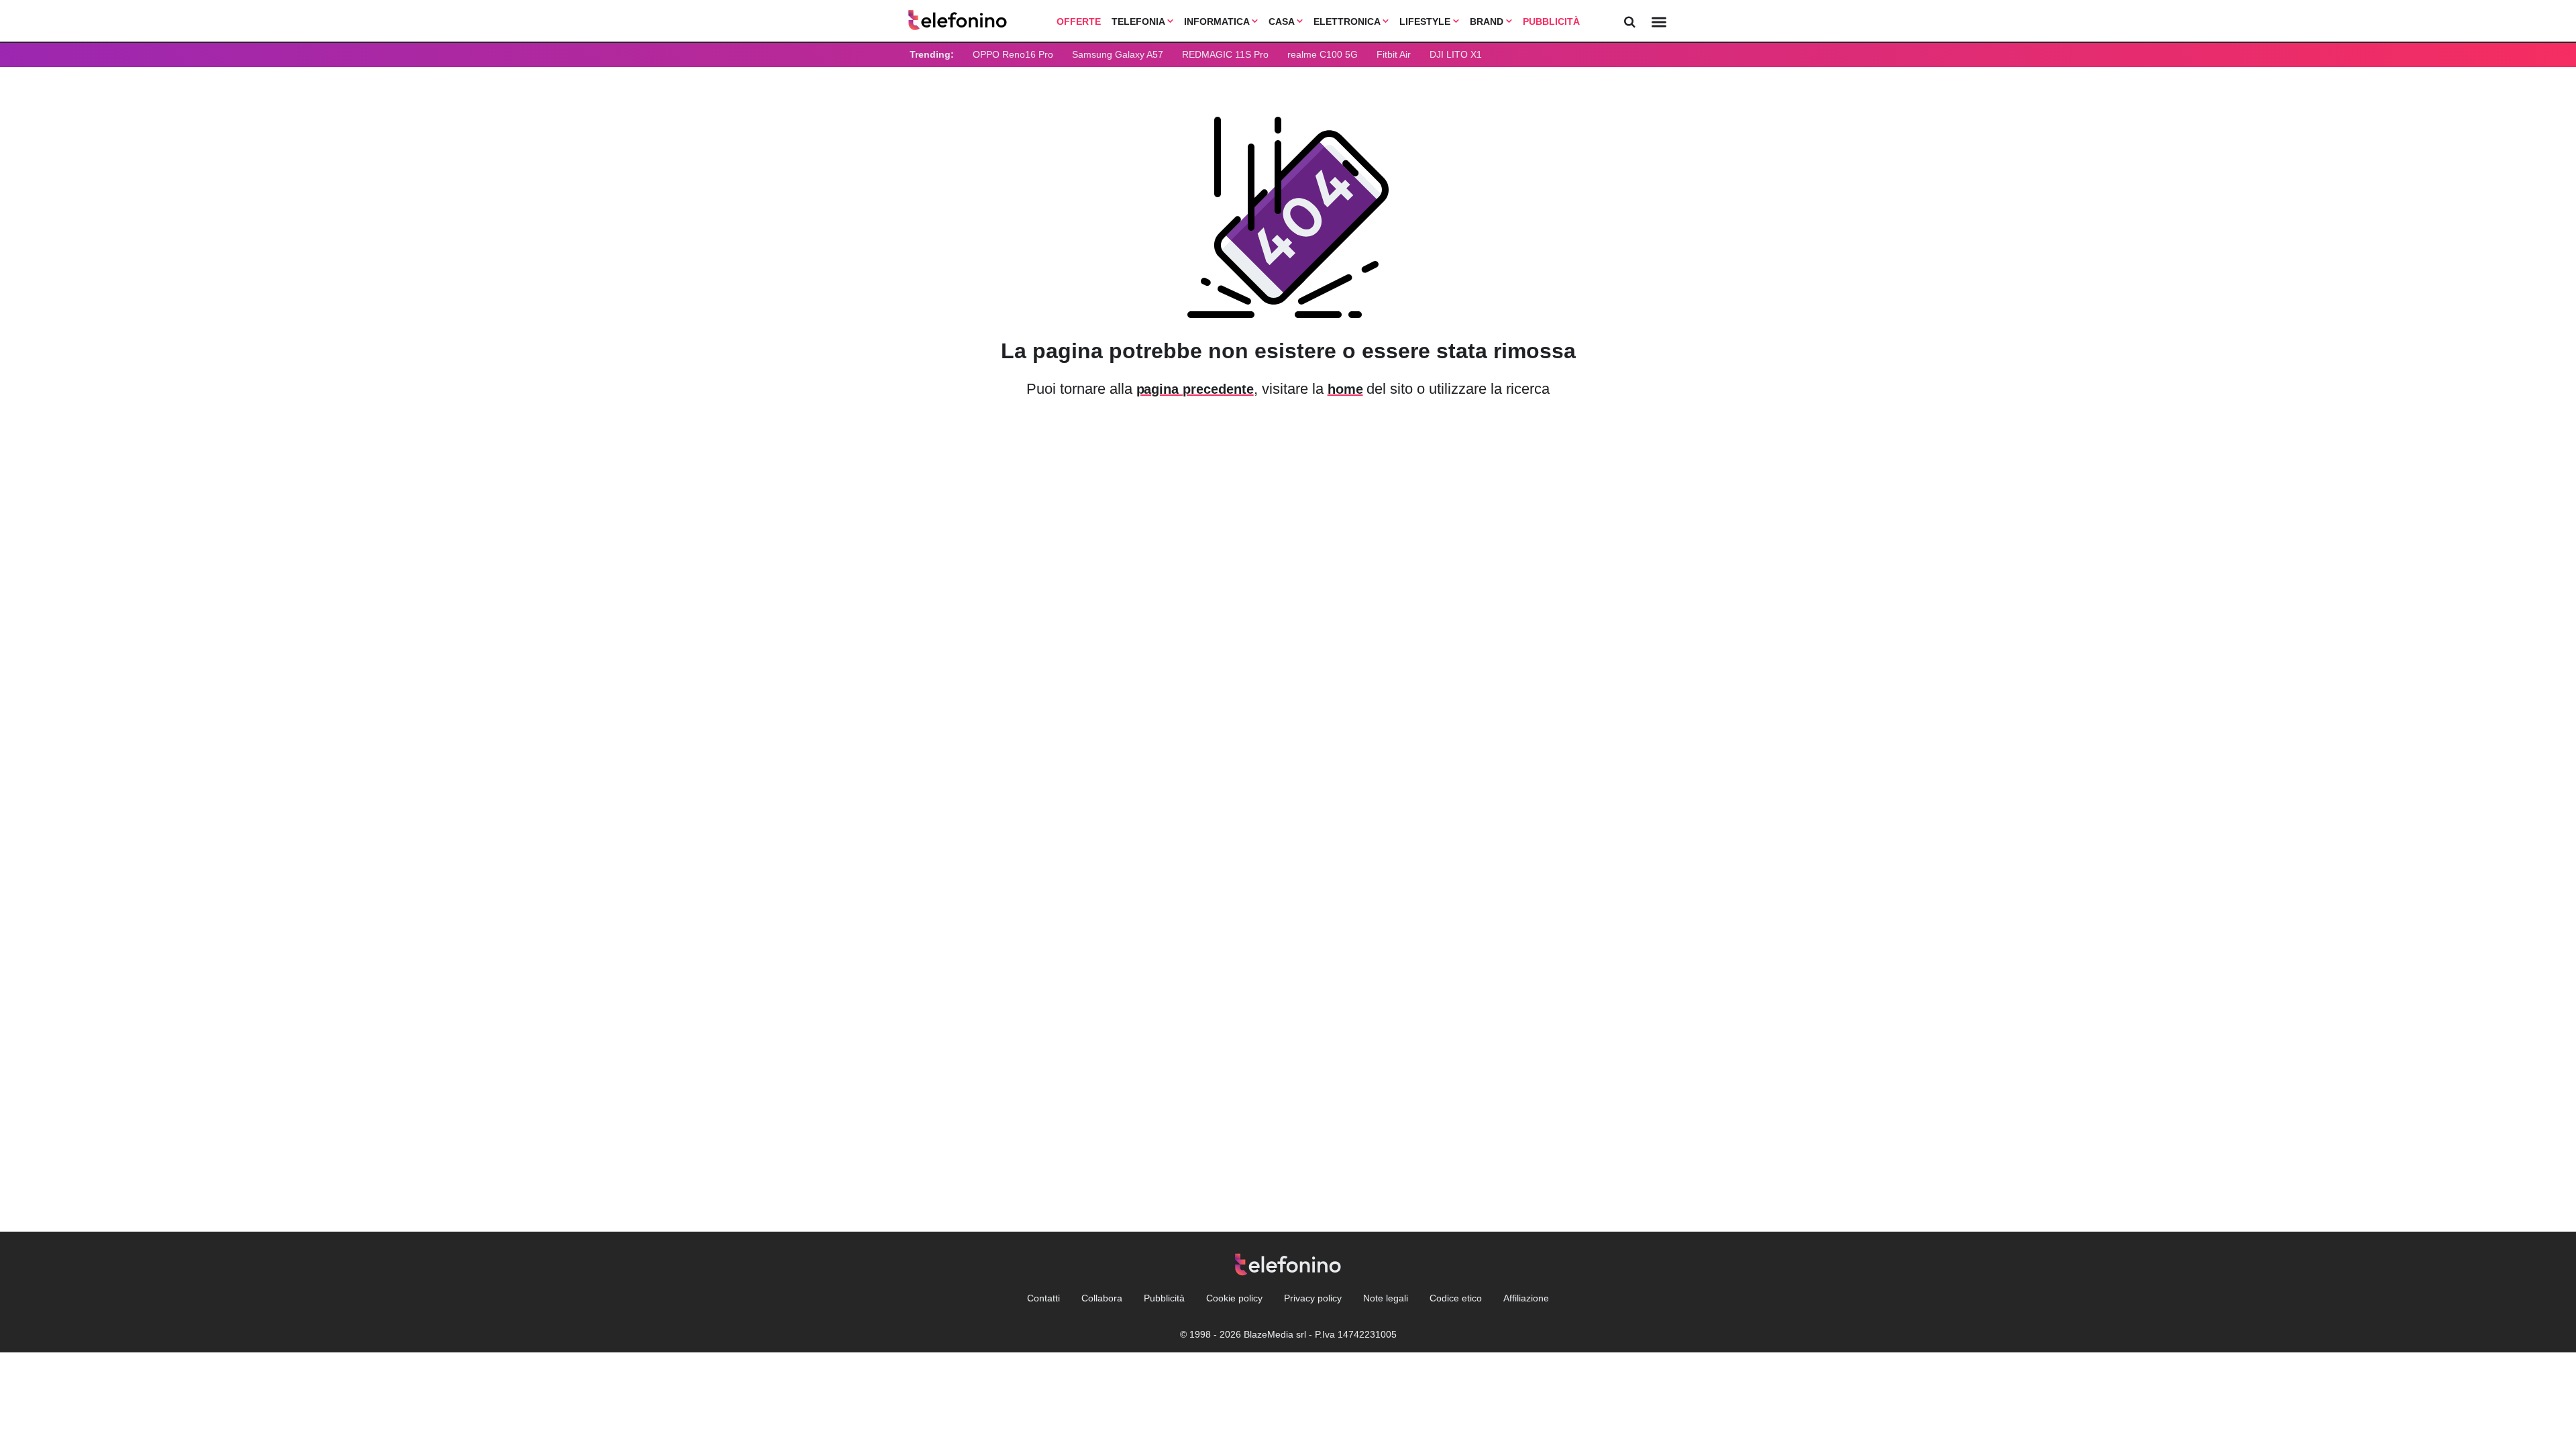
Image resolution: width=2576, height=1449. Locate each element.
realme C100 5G (1323, 54)
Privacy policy (1313, 1298)
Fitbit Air (1394, 54)
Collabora (1102, 1298)
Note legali (1386, 1298)
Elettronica (1348, 21)
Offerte (1079, 21)
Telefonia (1139, 21)
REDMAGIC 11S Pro (1225, 54)
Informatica (1218, 21)
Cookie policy (1234, 1298)
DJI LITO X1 (1456, 54)
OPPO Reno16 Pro (1013, 54)
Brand (1488, 21)
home (1345, 389)
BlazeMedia (1269, 1334)
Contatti (1043, 1298)
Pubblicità (1551, 21)
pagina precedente (1195, 389)
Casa (1283, 21)
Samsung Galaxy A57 (1118, 54)
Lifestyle (1426, 21)
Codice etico (1456, 1298)
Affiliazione (1526, 1298)
